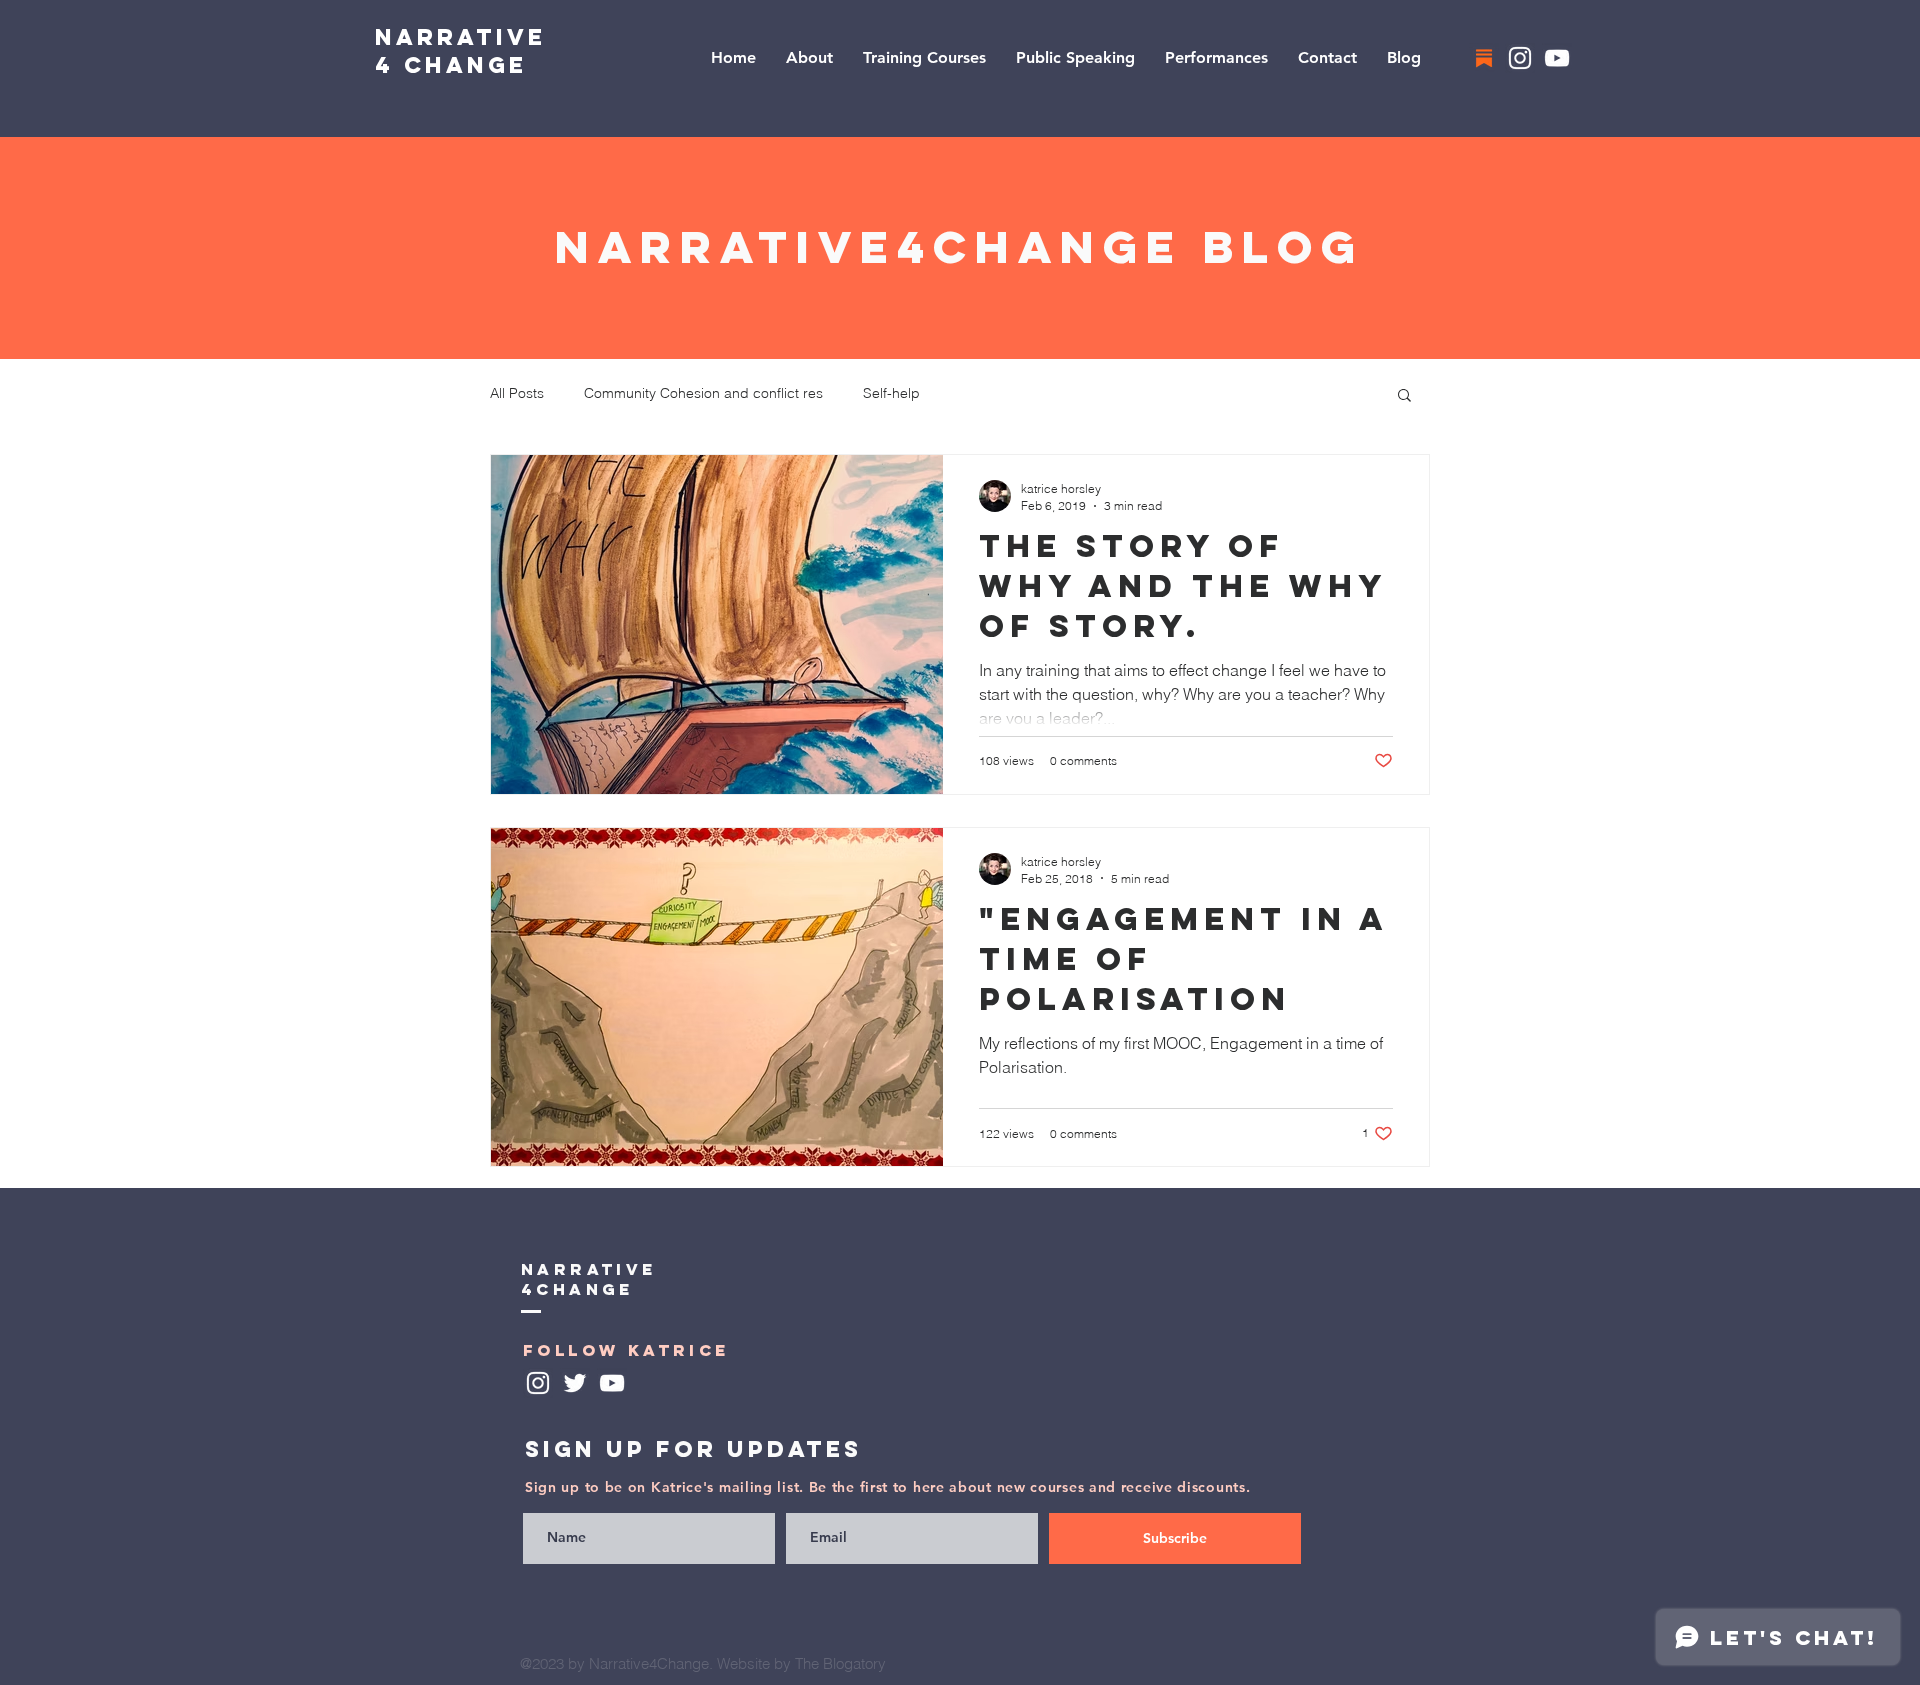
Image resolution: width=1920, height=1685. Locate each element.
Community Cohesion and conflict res (703, 393)
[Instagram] (1520, 58)
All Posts (517, 393)
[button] (1404, 396)
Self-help (891, 393)
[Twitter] (575, 1383)
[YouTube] (1557, 58)
